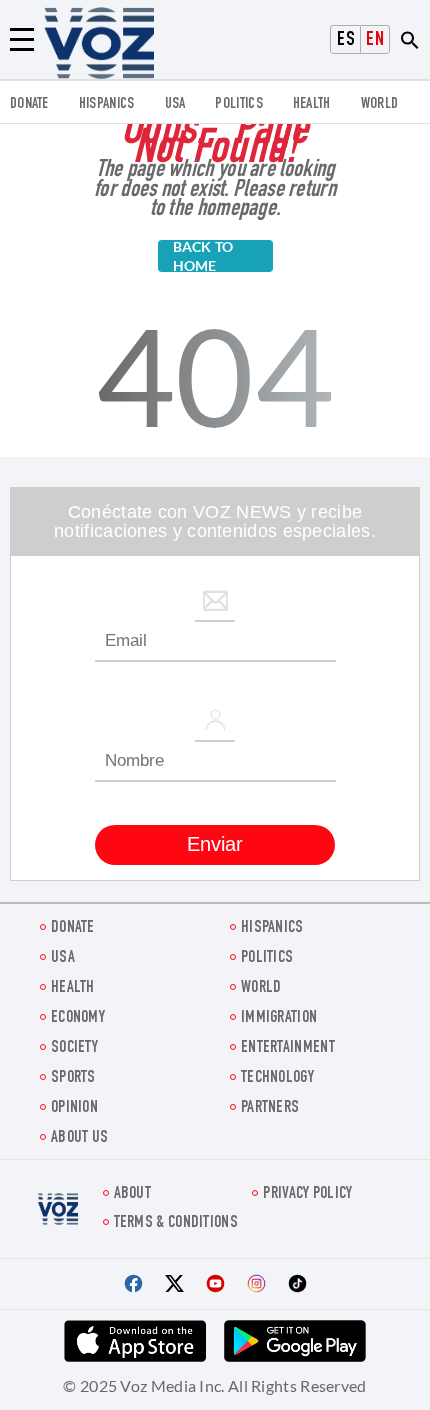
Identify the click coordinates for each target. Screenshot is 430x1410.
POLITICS (238, 104)
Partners (270, 1108)
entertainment (288, 1048)
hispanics (107, 104)
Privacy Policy (307, 1194)
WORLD (380, 104)
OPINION (74, 1108)
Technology (277, 1078)
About (133, 1194)
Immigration (279, 1018)
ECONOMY (78, 1018)
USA (175, 104)
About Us (79, 1138)
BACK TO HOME (203, 256)
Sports (73, 1078)
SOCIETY (74, 1048)
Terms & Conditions (176, 1223)
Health (312, 104)
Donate (29, 104)
